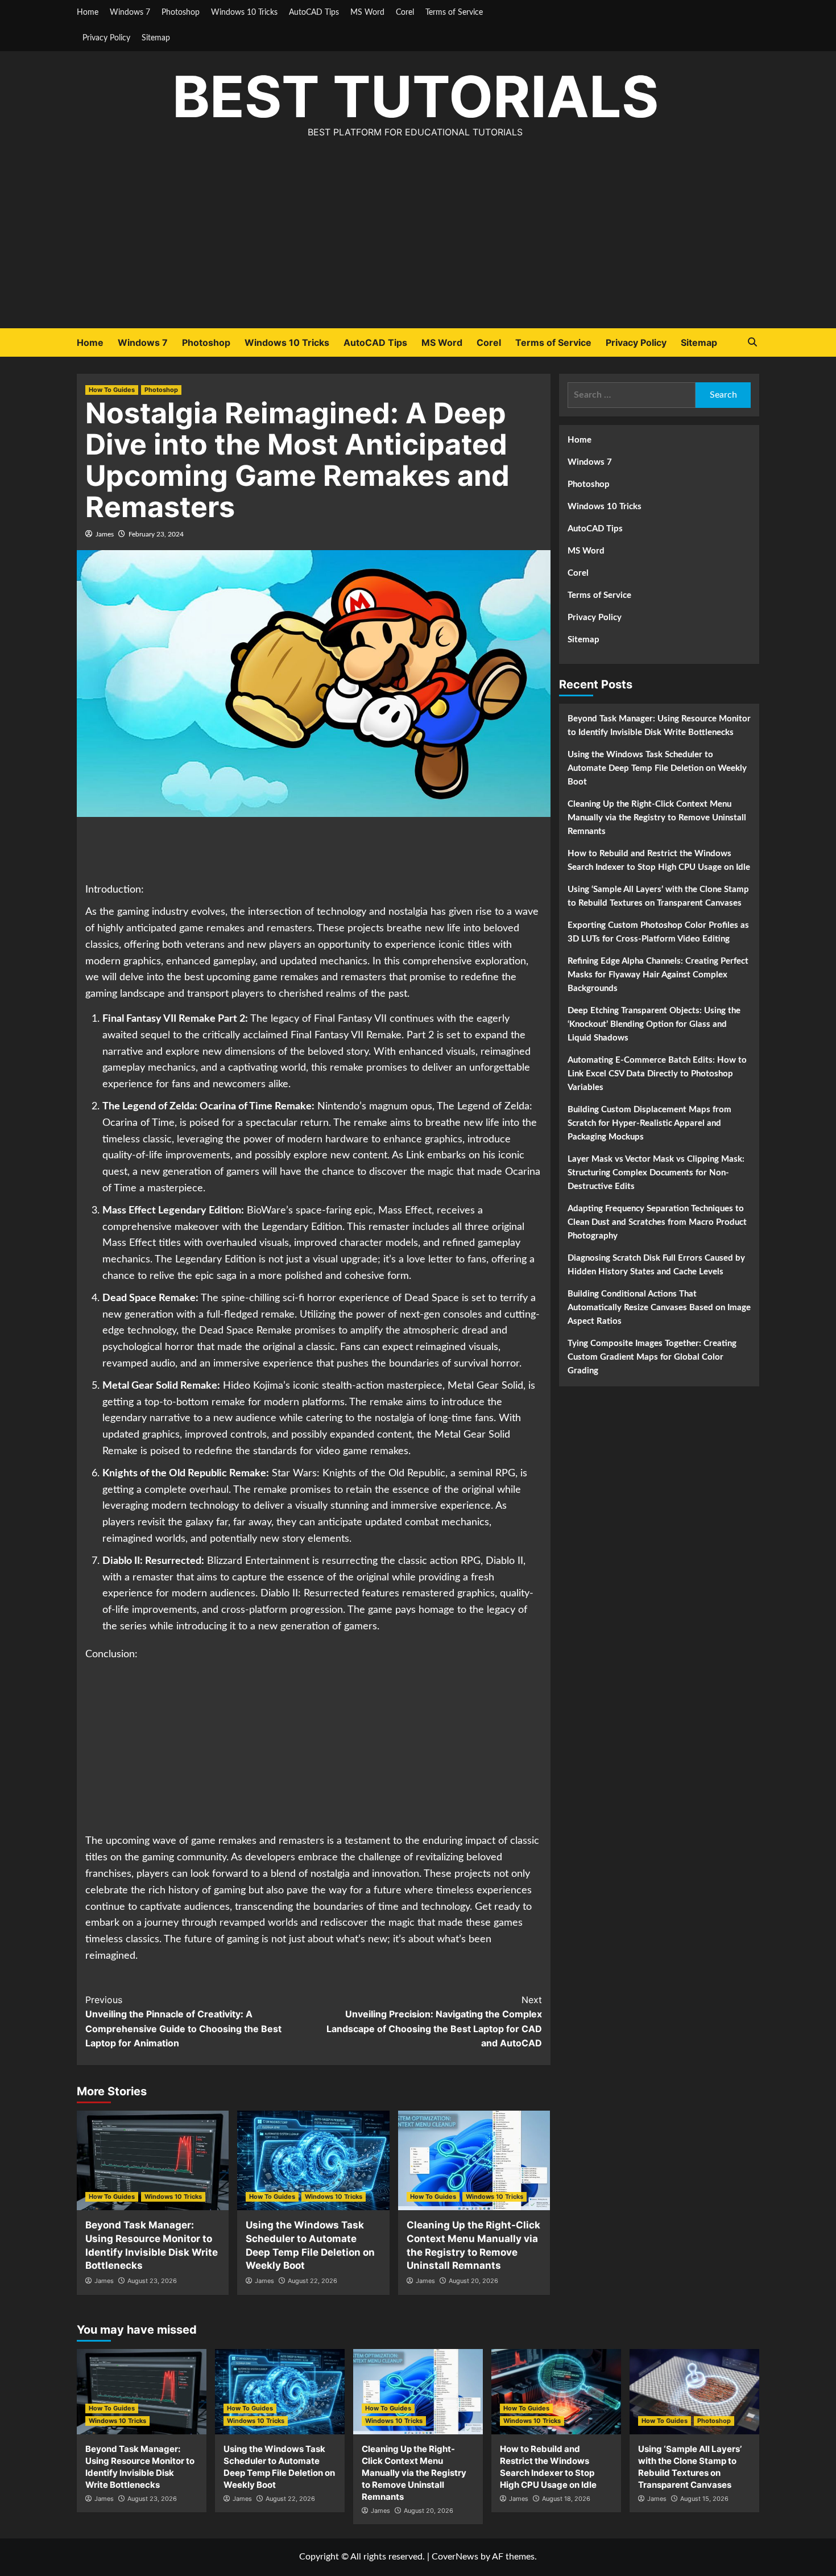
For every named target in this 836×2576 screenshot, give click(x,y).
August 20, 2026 (473, 2281)
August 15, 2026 (704, 2499)
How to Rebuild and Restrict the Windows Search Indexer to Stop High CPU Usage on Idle (659, 860)
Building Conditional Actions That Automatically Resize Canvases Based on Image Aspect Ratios (659, 1308)
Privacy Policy (106, 38)
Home (88, 13)
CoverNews (455, 2557)
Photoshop (181, 13)
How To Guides (112, 390)
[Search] (752, 342)
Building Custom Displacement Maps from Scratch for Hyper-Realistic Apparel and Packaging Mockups (649, 1123)
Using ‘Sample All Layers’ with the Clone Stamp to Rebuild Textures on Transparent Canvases (658, 896)
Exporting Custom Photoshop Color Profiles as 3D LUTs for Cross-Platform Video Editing (658, 932)
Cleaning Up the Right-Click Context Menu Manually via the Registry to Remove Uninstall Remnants (657, 818)
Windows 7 (130, 13)
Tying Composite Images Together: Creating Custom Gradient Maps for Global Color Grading (652, 1357)
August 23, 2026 (152, 2281)
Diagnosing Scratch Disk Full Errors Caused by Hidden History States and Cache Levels (656, 1265)
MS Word (367, 13)
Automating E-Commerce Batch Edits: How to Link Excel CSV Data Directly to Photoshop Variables (657, 1074)
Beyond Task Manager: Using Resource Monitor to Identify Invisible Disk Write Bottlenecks (659, 726)
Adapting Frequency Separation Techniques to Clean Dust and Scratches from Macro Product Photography (657, 1222)
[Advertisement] (418, 243)
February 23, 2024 (156, 534)
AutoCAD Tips (314, 13)
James (105, 534)
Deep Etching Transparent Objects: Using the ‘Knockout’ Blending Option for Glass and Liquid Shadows (654, 1024)
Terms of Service (454, 13)
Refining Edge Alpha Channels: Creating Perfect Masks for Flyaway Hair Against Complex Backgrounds (658, 975)
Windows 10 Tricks (244, 13)
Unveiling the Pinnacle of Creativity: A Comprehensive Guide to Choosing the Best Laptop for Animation (183, 2022)
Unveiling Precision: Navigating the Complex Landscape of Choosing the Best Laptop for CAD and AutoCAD (434, 2022)
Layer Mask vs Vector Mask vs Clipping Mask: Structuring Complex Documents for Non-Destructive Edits (656, 1173)
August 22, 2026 (313, 2281)
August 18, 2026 (566, 2499)
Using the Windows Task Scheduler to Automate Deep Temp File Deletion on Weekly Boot (657, 768)
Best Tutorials (415, 96)
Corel (405, 13)
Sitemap (156, 38)
